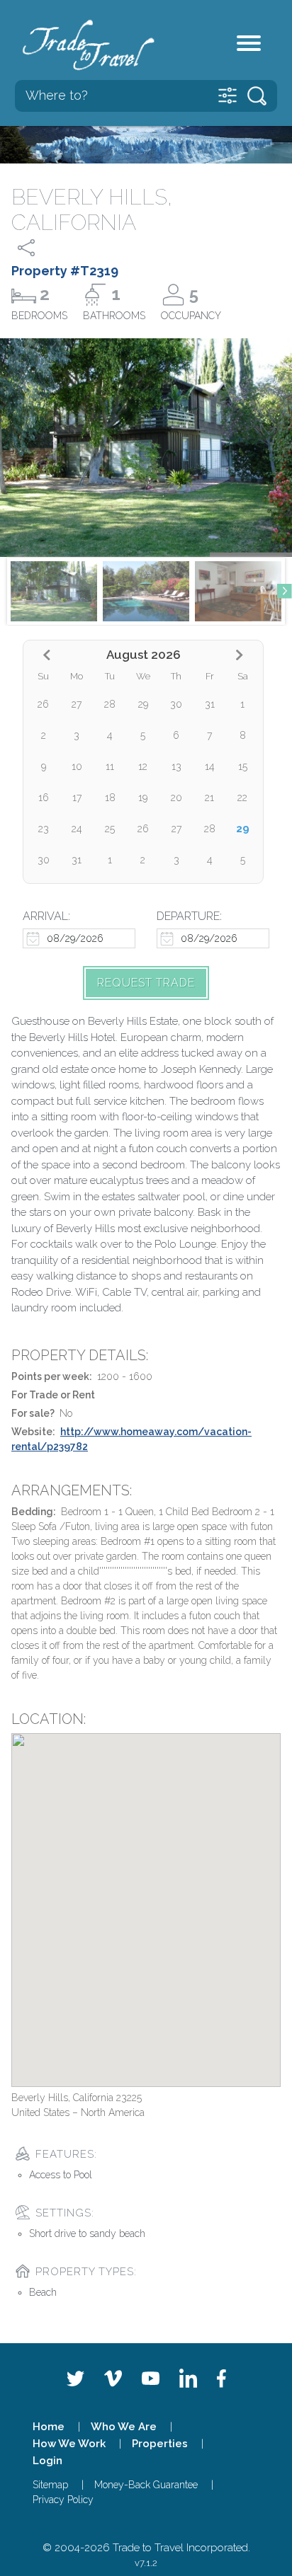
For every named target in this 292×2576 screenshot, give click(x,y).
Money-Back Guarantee (146, 2485)
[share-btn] (39, 248)
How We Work (69, 2444)
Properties (160, 2444)
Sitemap (50, 2485)
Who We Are (124, 2427)
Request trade (146, 983)
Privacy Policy (63, 2500)
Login (47, 2461)
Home (49, 2427)
